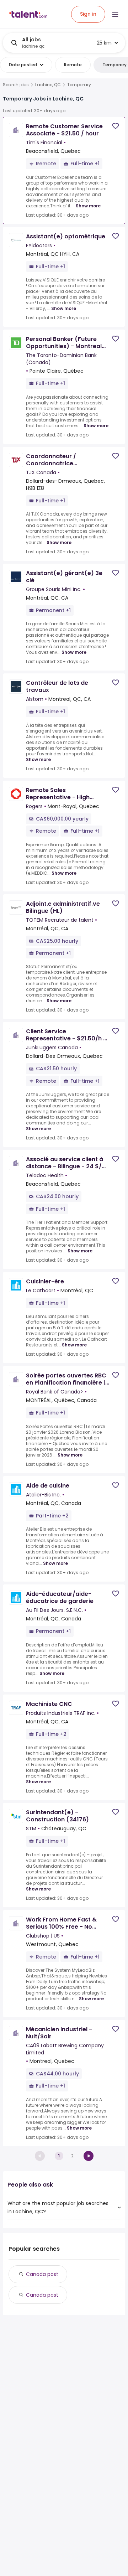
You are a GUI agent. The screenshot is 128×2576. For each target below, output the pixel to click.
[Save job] (116, 126)
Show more (88, 206)
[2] (89, 2156)
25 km (104, 43)
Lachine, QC (48, 85)
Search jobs (16, 85)
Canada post (42, 2274)
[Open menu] (115, 14)
